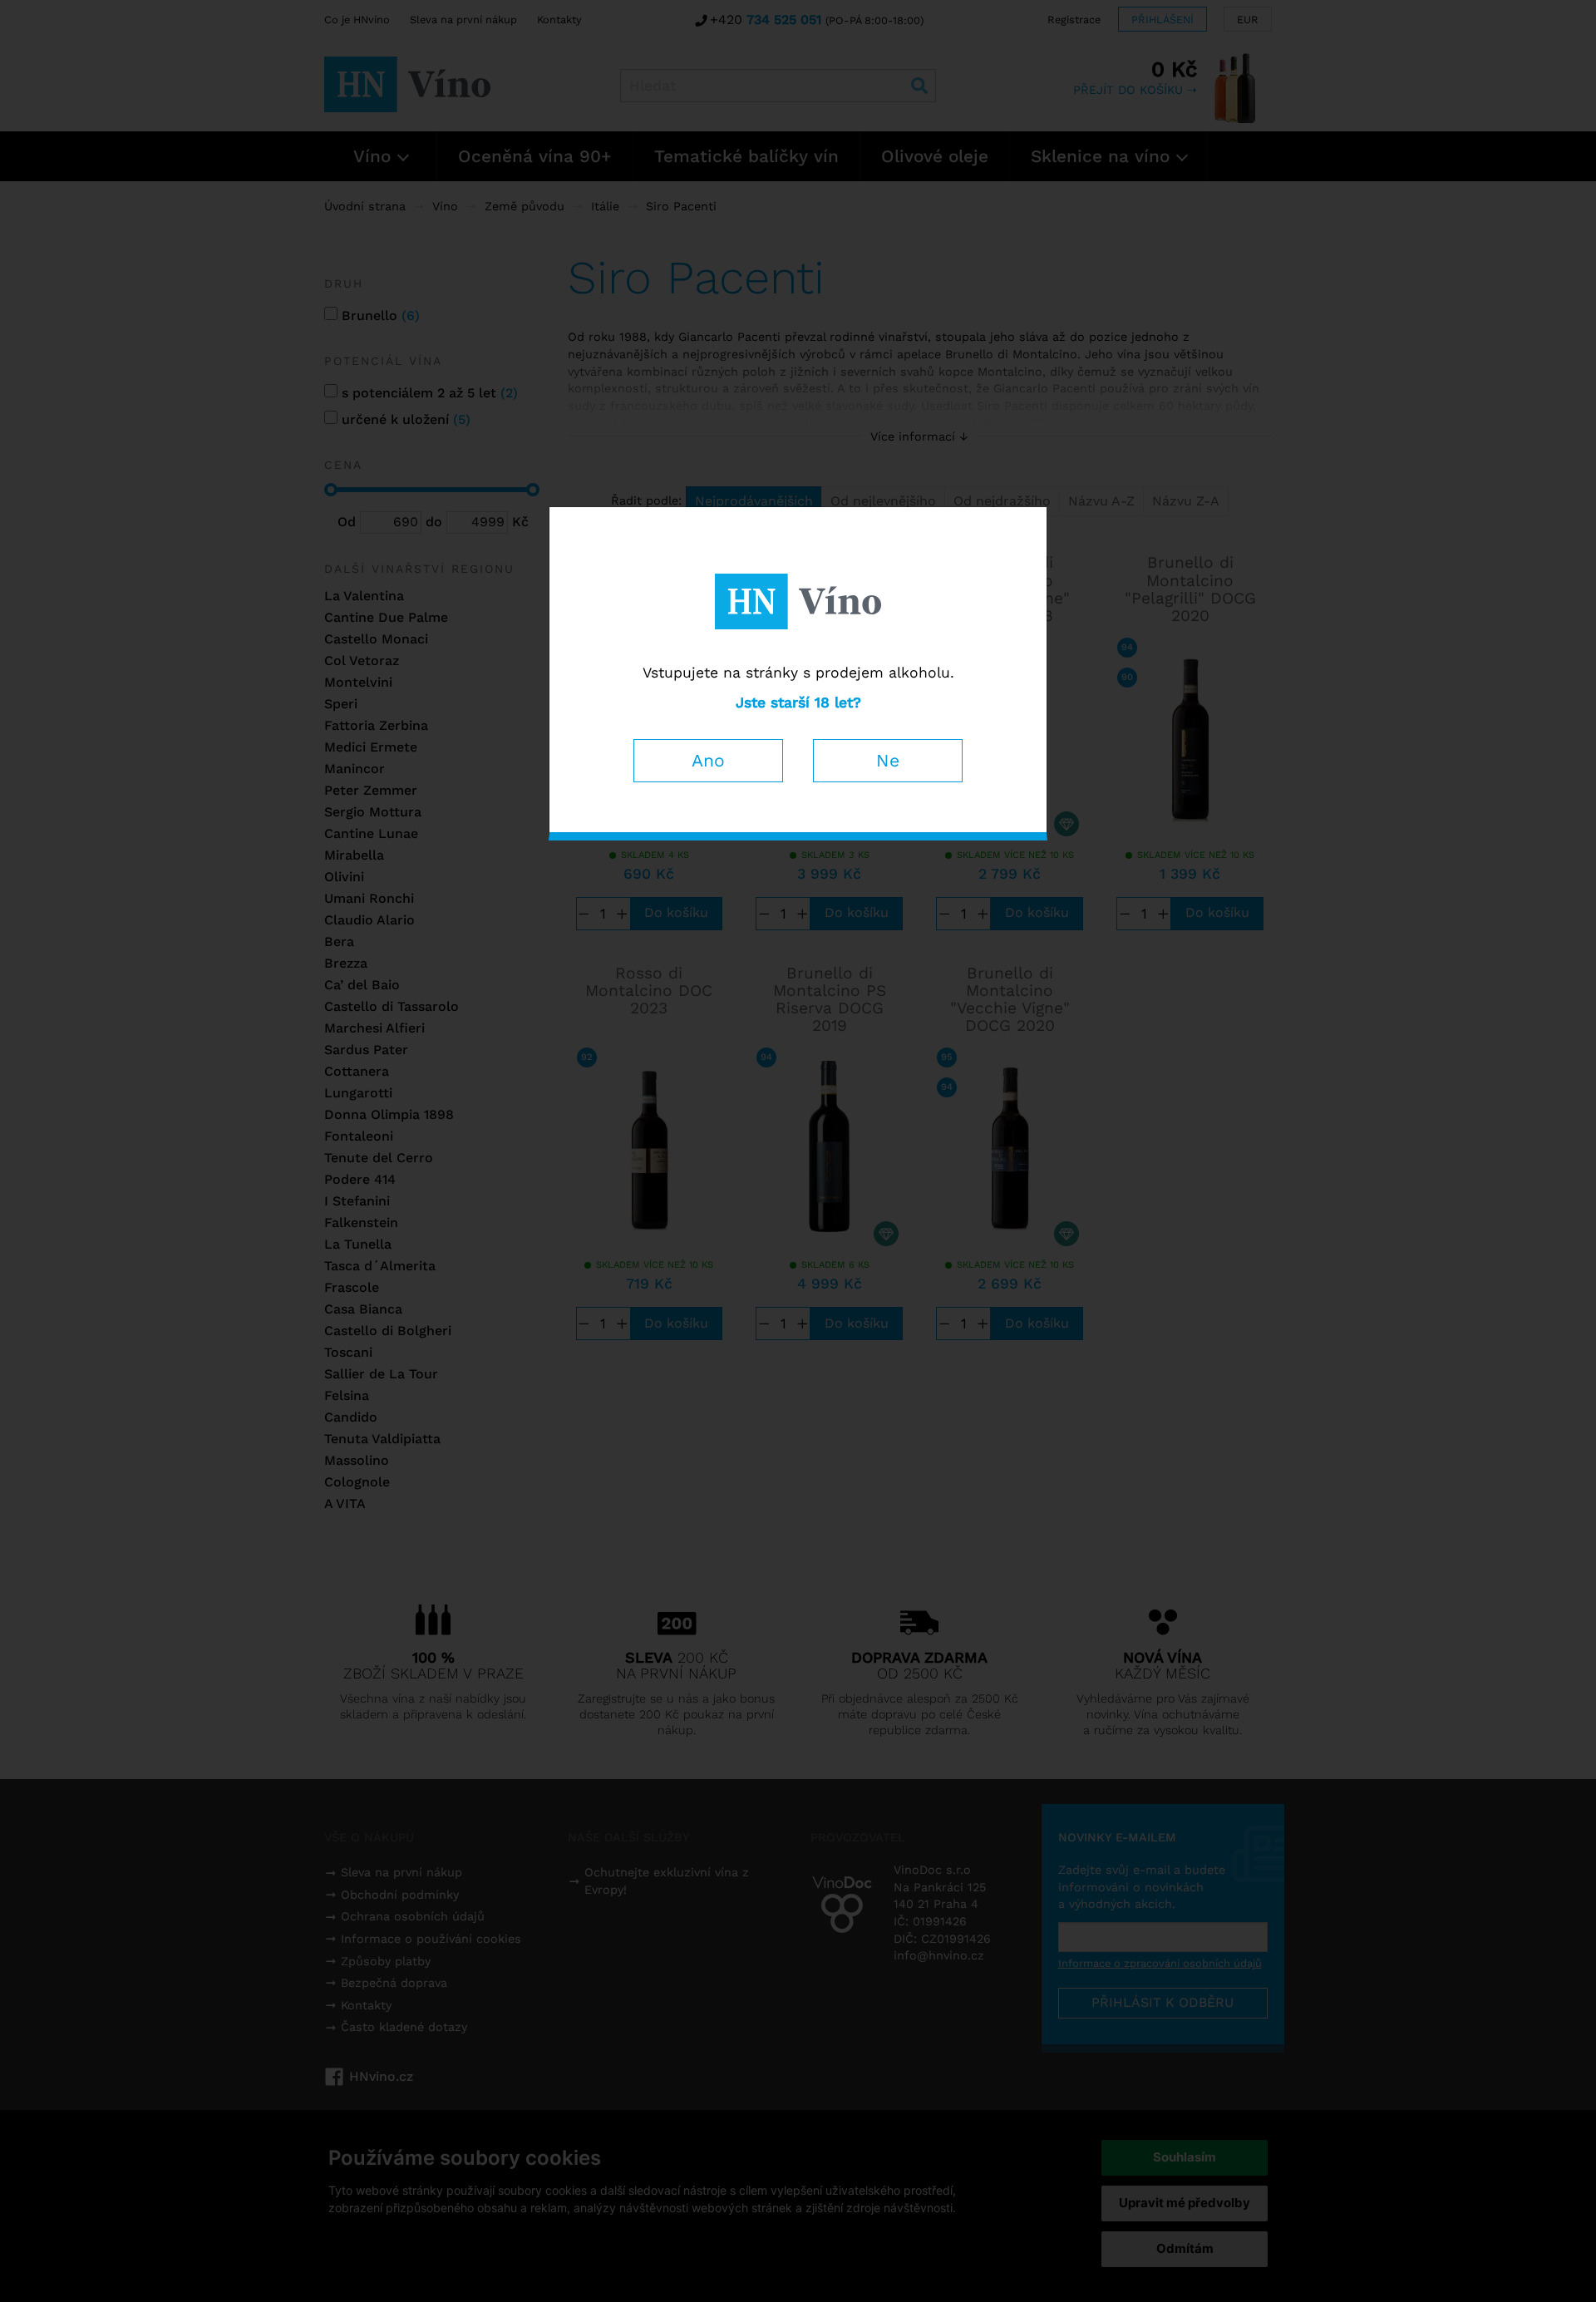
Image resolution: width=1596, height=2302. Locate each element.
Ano (708, 760)
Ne (888, 760)
